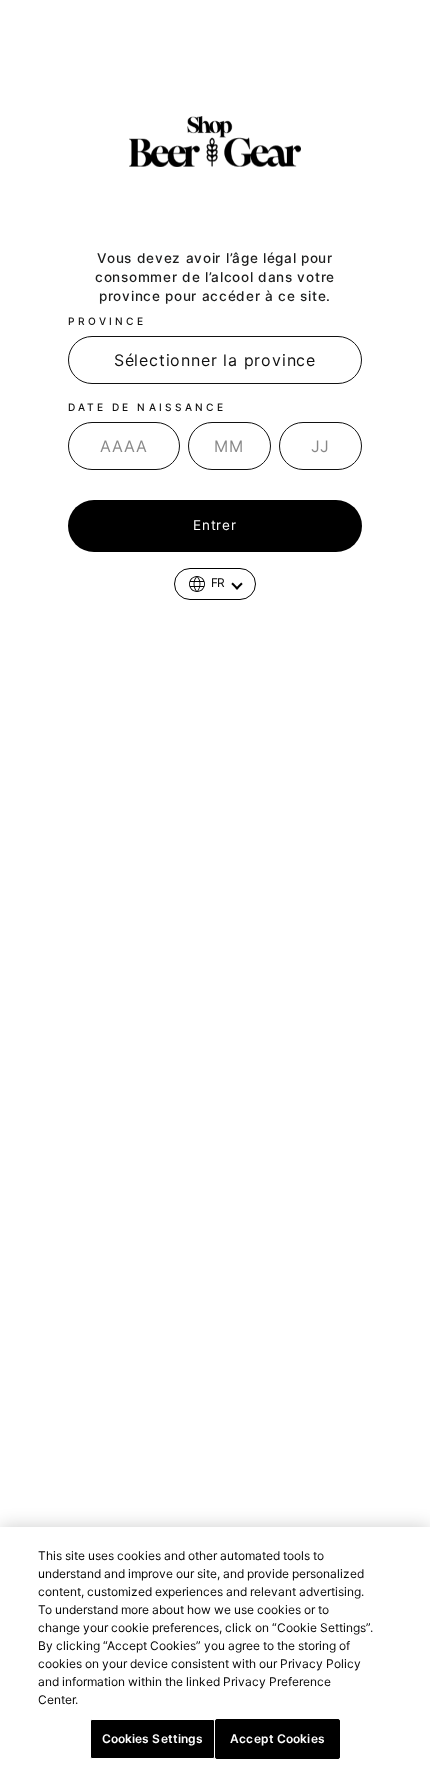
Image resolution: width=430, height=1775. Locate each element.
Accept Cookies (277, 1738)
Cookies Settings (153, 1738)
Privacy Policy (127, 1699)
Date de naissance (147, 407)
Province (107, 321)
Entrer (214, 525)
